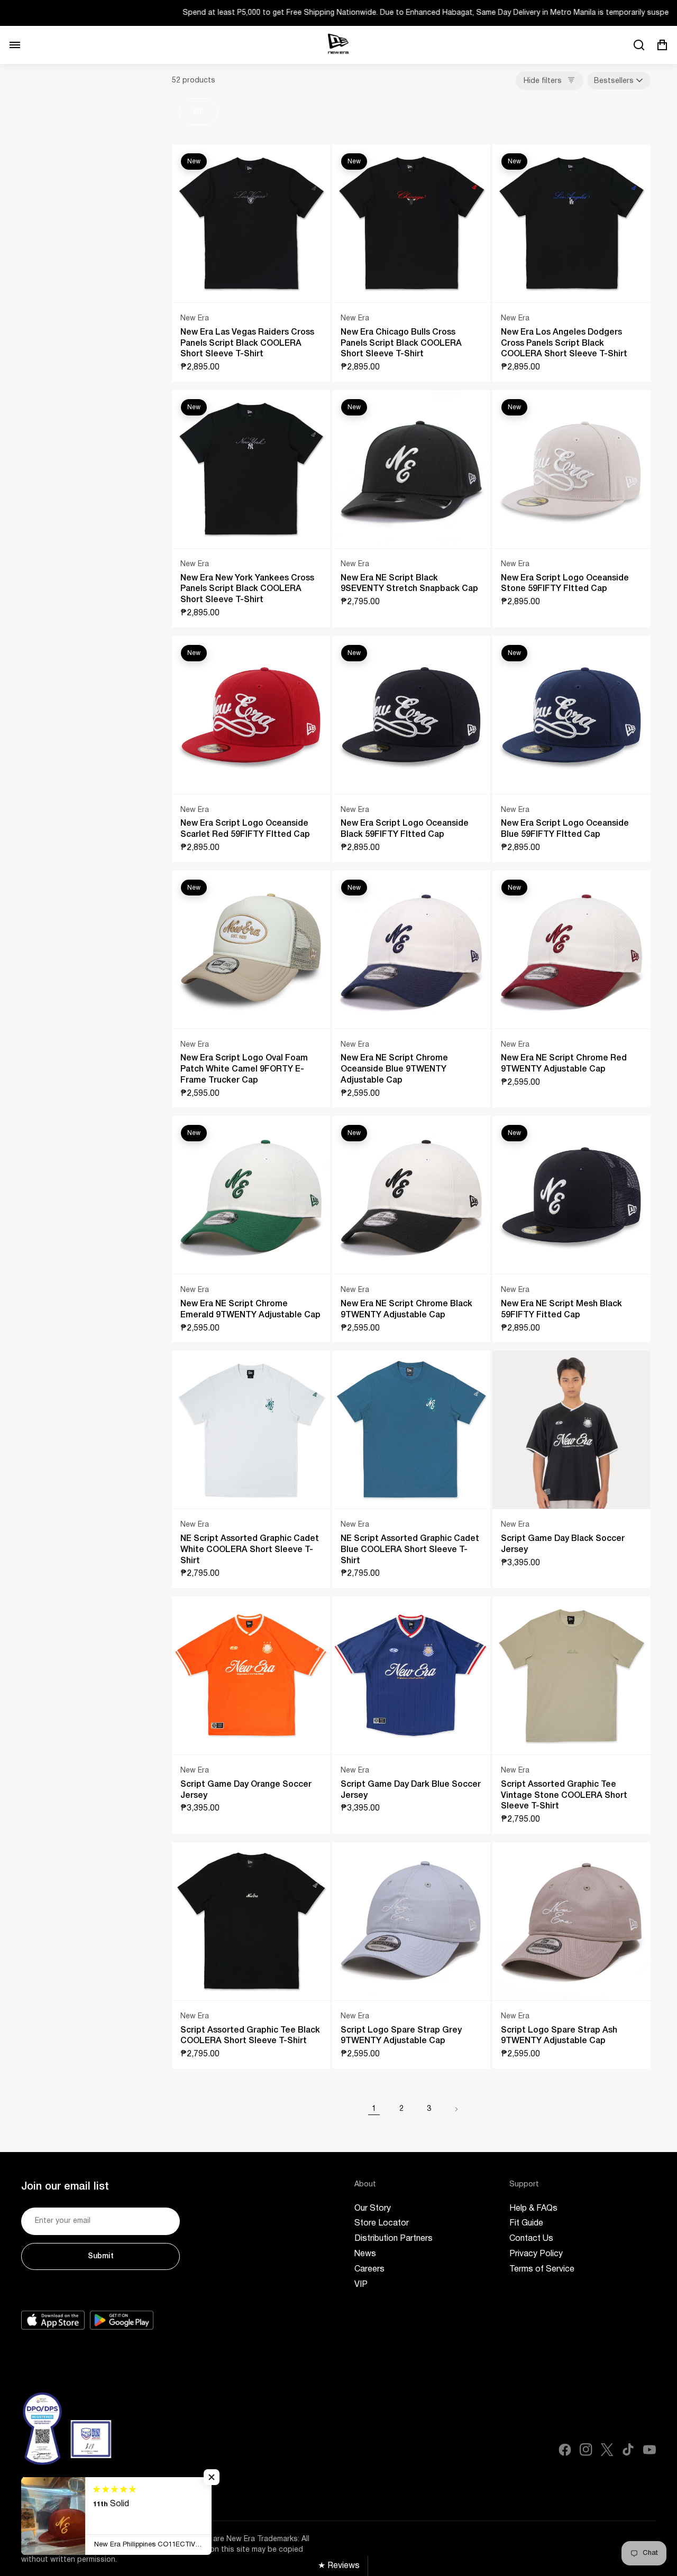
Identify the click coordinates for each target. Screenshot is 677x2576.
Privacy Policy (536, 2254)
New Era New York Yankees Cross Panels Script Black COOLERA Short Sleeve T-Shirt (247, 589)
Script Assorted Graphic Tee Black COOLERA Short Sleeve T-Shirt (250, 2036)
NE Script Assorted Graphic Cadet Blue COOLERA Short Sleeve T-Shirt (410, 1550)
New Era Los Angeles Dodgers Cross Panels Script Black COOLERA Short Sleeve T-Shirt (564, 344)
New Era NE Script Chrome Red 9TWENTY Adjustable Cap (564, 1064)
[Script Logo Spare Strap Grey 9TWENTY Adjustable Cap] (411, 1921)
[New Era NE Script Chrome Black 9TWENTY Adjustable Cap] (411, 1195)
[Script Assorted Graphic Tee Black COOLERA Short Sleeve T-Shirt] (251, 1921)
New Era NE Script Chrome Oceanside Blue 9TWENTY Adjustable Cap (394, 1069)
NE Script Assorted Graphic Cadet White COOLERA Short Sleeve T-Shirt (250, 1550)
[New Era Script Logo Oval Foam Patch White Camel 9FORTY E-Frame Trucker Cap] (251, 950)
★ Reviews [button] (339, 2566)
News (365, 2254)
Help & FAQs (533, 2209)
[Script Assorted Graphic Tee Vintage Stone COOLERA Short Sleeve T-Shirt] (571, 1675)
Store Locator (382, 2223)
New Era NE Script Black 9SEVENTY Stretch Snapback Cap (409, 584)
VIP (198, 112)
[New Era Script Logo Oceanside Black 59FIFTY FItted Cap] (411, 715)
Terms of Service (542, 2269)
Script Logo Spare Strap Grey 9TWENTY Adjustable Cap (401, 2036)
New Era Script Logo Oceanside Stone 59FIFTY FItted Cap (565, 584)
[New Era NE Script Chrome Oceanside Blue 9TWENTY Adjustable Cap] (411, 950)
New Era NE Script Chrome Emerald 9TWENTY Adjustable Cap (250, 1310)
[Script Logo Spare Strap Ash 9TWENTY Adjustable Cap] (571, 1921)
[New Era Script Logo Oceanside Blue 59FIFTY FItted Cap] (571, 715)
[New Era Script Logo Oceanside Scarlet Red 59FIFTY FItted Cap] (251, 715)
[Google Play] (122, 2320)
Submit (101, 2256)
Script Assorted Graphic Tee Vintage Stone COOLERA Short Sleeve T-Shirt (564, 1796)
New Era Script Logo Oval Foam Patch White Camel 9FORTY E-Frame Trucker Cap (244, 1069)
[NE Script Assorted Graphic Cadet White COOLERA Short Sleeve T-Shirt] (251, 1430)
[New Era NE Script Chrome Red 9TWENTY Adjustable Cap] (571, 950)
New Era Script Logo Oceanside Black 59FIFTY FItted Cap (405, 829)
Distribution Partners (394, 2239)
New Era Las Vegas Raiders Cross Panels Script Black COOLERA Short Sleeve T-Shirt (247, 344)
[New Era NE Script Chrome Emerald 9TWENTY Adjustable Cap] (251, 1195)
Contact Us (531, 2239)
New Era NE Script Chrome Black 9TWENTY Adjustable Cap (406, 1310)
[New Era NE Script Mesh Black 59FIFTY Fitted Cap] (571, 1195)
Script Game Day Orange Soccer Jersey (246, 1790)
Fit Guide (526, 2223)
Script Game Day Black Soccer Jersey (563, 1544)
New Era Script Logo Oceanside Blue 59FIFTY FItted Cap (565, 829)
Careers (369, 2269)
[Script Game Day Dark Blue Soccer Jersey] (411, 1675)
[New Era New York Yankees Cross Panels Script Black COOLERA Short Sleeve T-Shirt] (251, 469)
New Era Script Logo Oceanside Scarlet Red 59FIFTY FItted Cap (245, 829)
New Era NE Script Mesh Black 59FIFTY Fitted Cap (561, 1310)
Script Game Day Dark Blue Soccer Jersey (411, 1790)
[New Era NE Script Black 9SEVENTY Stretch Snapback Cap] (411, 469)
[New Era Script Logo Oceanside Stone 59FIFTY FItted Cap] (571, 469)
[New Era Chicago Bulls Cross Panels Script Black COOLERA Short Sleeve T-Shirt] (411, 223)
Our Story (373, 2209)
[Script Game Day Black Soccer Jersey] (571, 1430)
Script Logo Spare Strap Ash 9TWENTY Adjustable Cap (559, 2036)
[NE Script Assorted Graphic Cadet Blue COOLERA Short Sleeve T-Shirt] (411, 1430)
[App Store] (53, 2320)
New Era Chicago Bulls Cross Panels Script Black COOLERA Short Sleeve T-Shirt (401, 344)
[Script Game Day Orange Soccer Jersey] (251, 1675)
